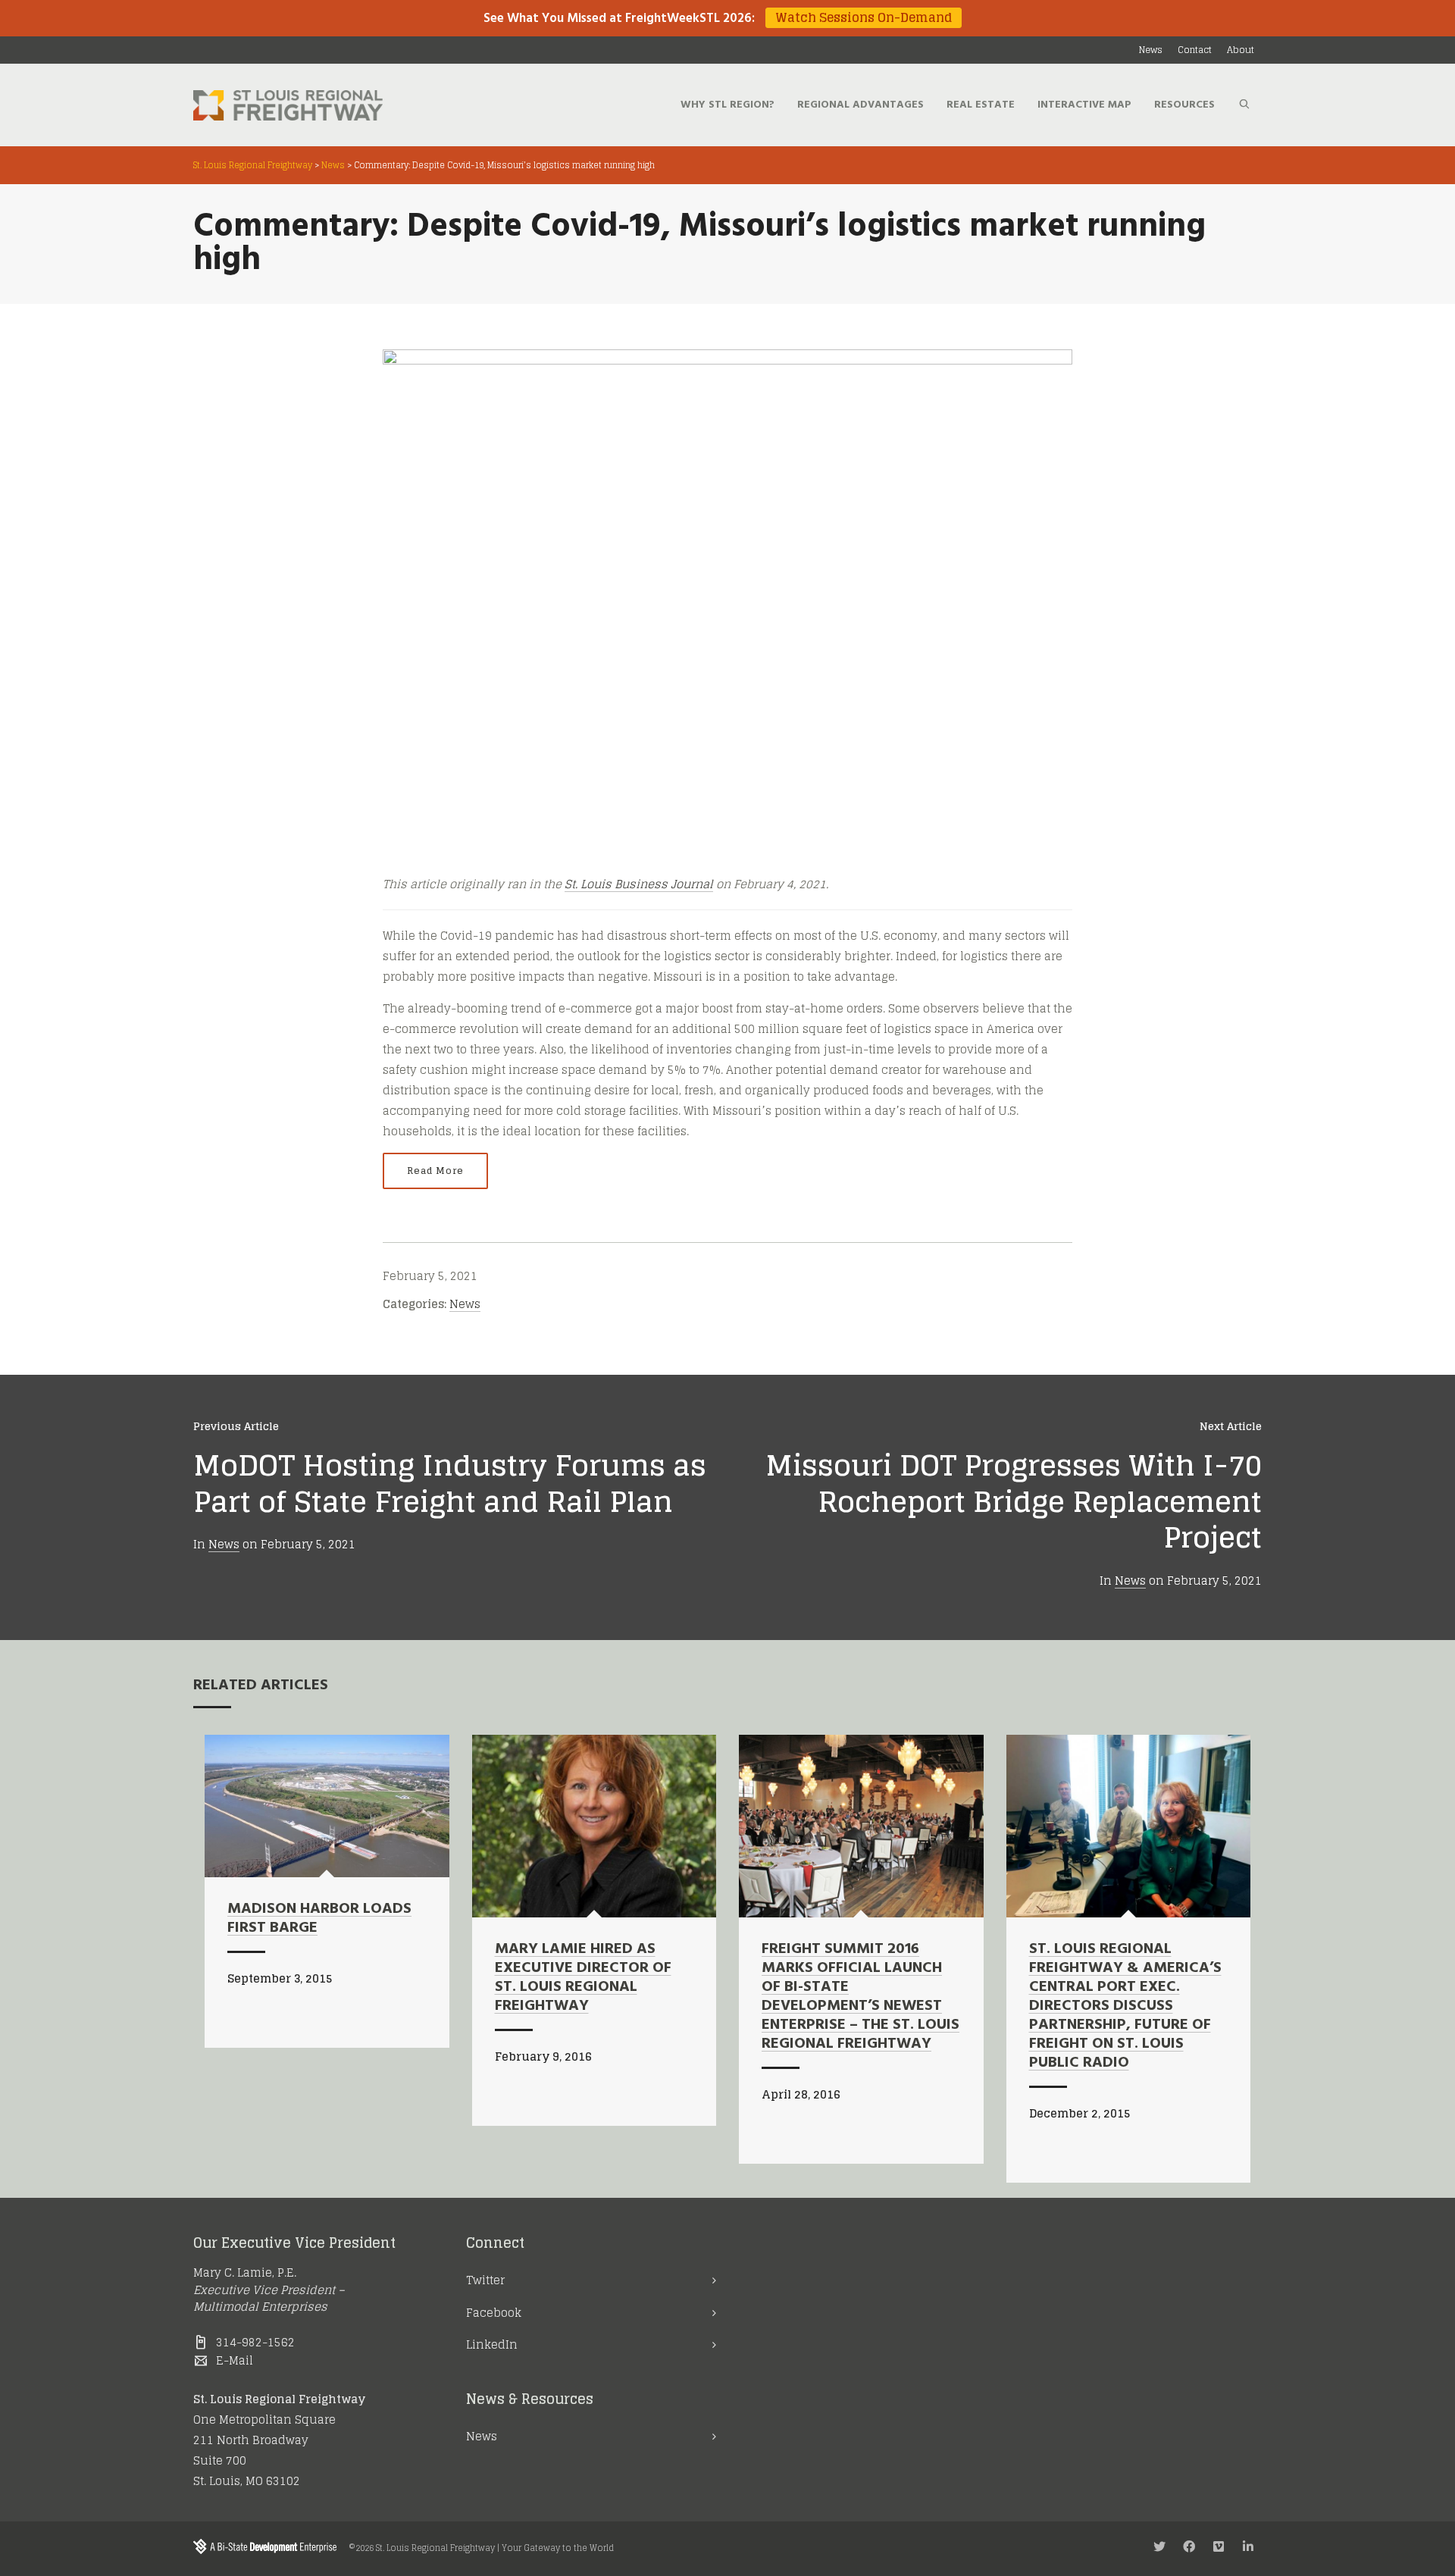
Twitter (485, 2280)
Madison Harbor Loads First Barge (319, 1919)
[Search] (1244, 105)
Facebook (494, 2313)
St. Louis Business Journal (639, 884)
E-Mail (235, 2360)
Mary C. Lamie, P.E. (245, 2272)
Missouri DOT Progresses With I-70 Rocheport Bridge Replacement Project (1014, 1501)
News (465, 1304)
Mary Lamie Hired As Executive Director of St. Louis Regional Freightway (583, 1978)
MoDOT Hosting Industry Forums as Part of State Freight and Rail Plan (450, 1483)
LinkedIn (492, 2344)
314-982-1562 (255, 2342)
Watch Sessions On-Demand (864, 18)
